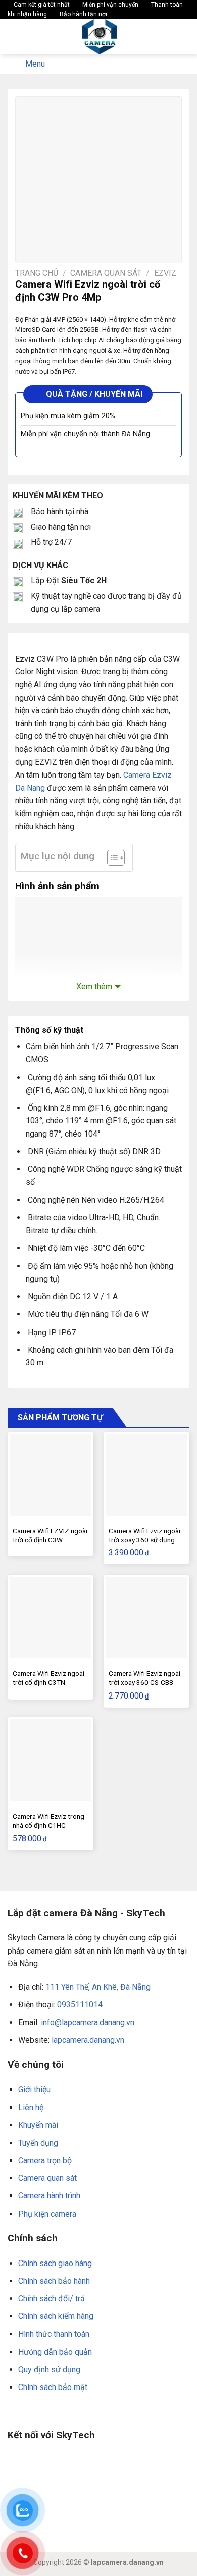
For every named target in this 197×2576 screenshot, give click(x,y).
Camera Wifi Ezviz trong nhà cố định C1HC (48, 1821)
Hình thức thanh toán (54, 2334)
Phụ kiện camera (47, 2214)
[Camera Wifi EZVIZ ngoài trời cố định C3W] (51, 1475)
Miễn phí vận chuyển (110, 5)
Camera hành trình (49, 2196)
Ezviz (165, 273)
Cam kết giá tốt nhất (41, 5)
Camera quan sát (47, 2178)
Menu (35, 64)
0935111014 (80, 2005)
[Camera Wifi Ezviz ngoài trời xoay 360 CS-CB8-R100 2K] (146, 1617)
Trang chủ (37, 273)
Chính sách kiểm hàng (56, 2316)
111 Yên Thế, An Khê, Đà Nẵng (98, 1987)
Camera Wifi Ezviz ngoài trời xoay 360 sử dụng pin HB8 (144, 1540)
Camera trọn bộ (45, 2160)
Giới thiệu (34, 2089)
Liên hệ (31, 2108)
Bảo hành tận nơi (83, 14)
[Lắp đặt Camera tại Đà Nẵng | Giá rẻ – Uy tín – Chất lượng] (100, 37)
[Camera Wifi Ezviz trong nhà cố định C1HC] (51, 1760)
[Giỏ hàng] (184, 37)
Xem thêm (94, 987)
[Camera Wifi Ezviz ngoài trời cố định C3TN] (51, 1617)
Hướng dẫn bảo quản (55, 2352)
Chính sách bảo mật (53, 2387)
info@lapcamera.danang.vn (88, 2022)
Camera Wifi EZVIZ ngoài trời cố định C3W (50, 1535)
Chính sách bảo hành (54, 2281)
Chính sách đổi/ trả (52, 2299)
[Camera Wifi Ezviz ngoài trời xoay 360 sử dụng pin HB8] (146, 1475)
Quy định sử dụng (49, 2370)
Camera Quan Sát (106, 273)
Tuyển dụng (38, 2143)
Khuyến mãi (38, 2125)
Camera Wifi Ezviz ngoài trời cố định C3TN (48, 1678)
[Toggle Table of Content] (111, 858)
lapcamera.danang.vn (88, 2040)
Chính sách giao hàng (55, 2263)
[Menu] (14, 37)
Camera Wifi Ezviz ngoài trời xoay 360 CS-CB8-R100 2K (144, 1682)
